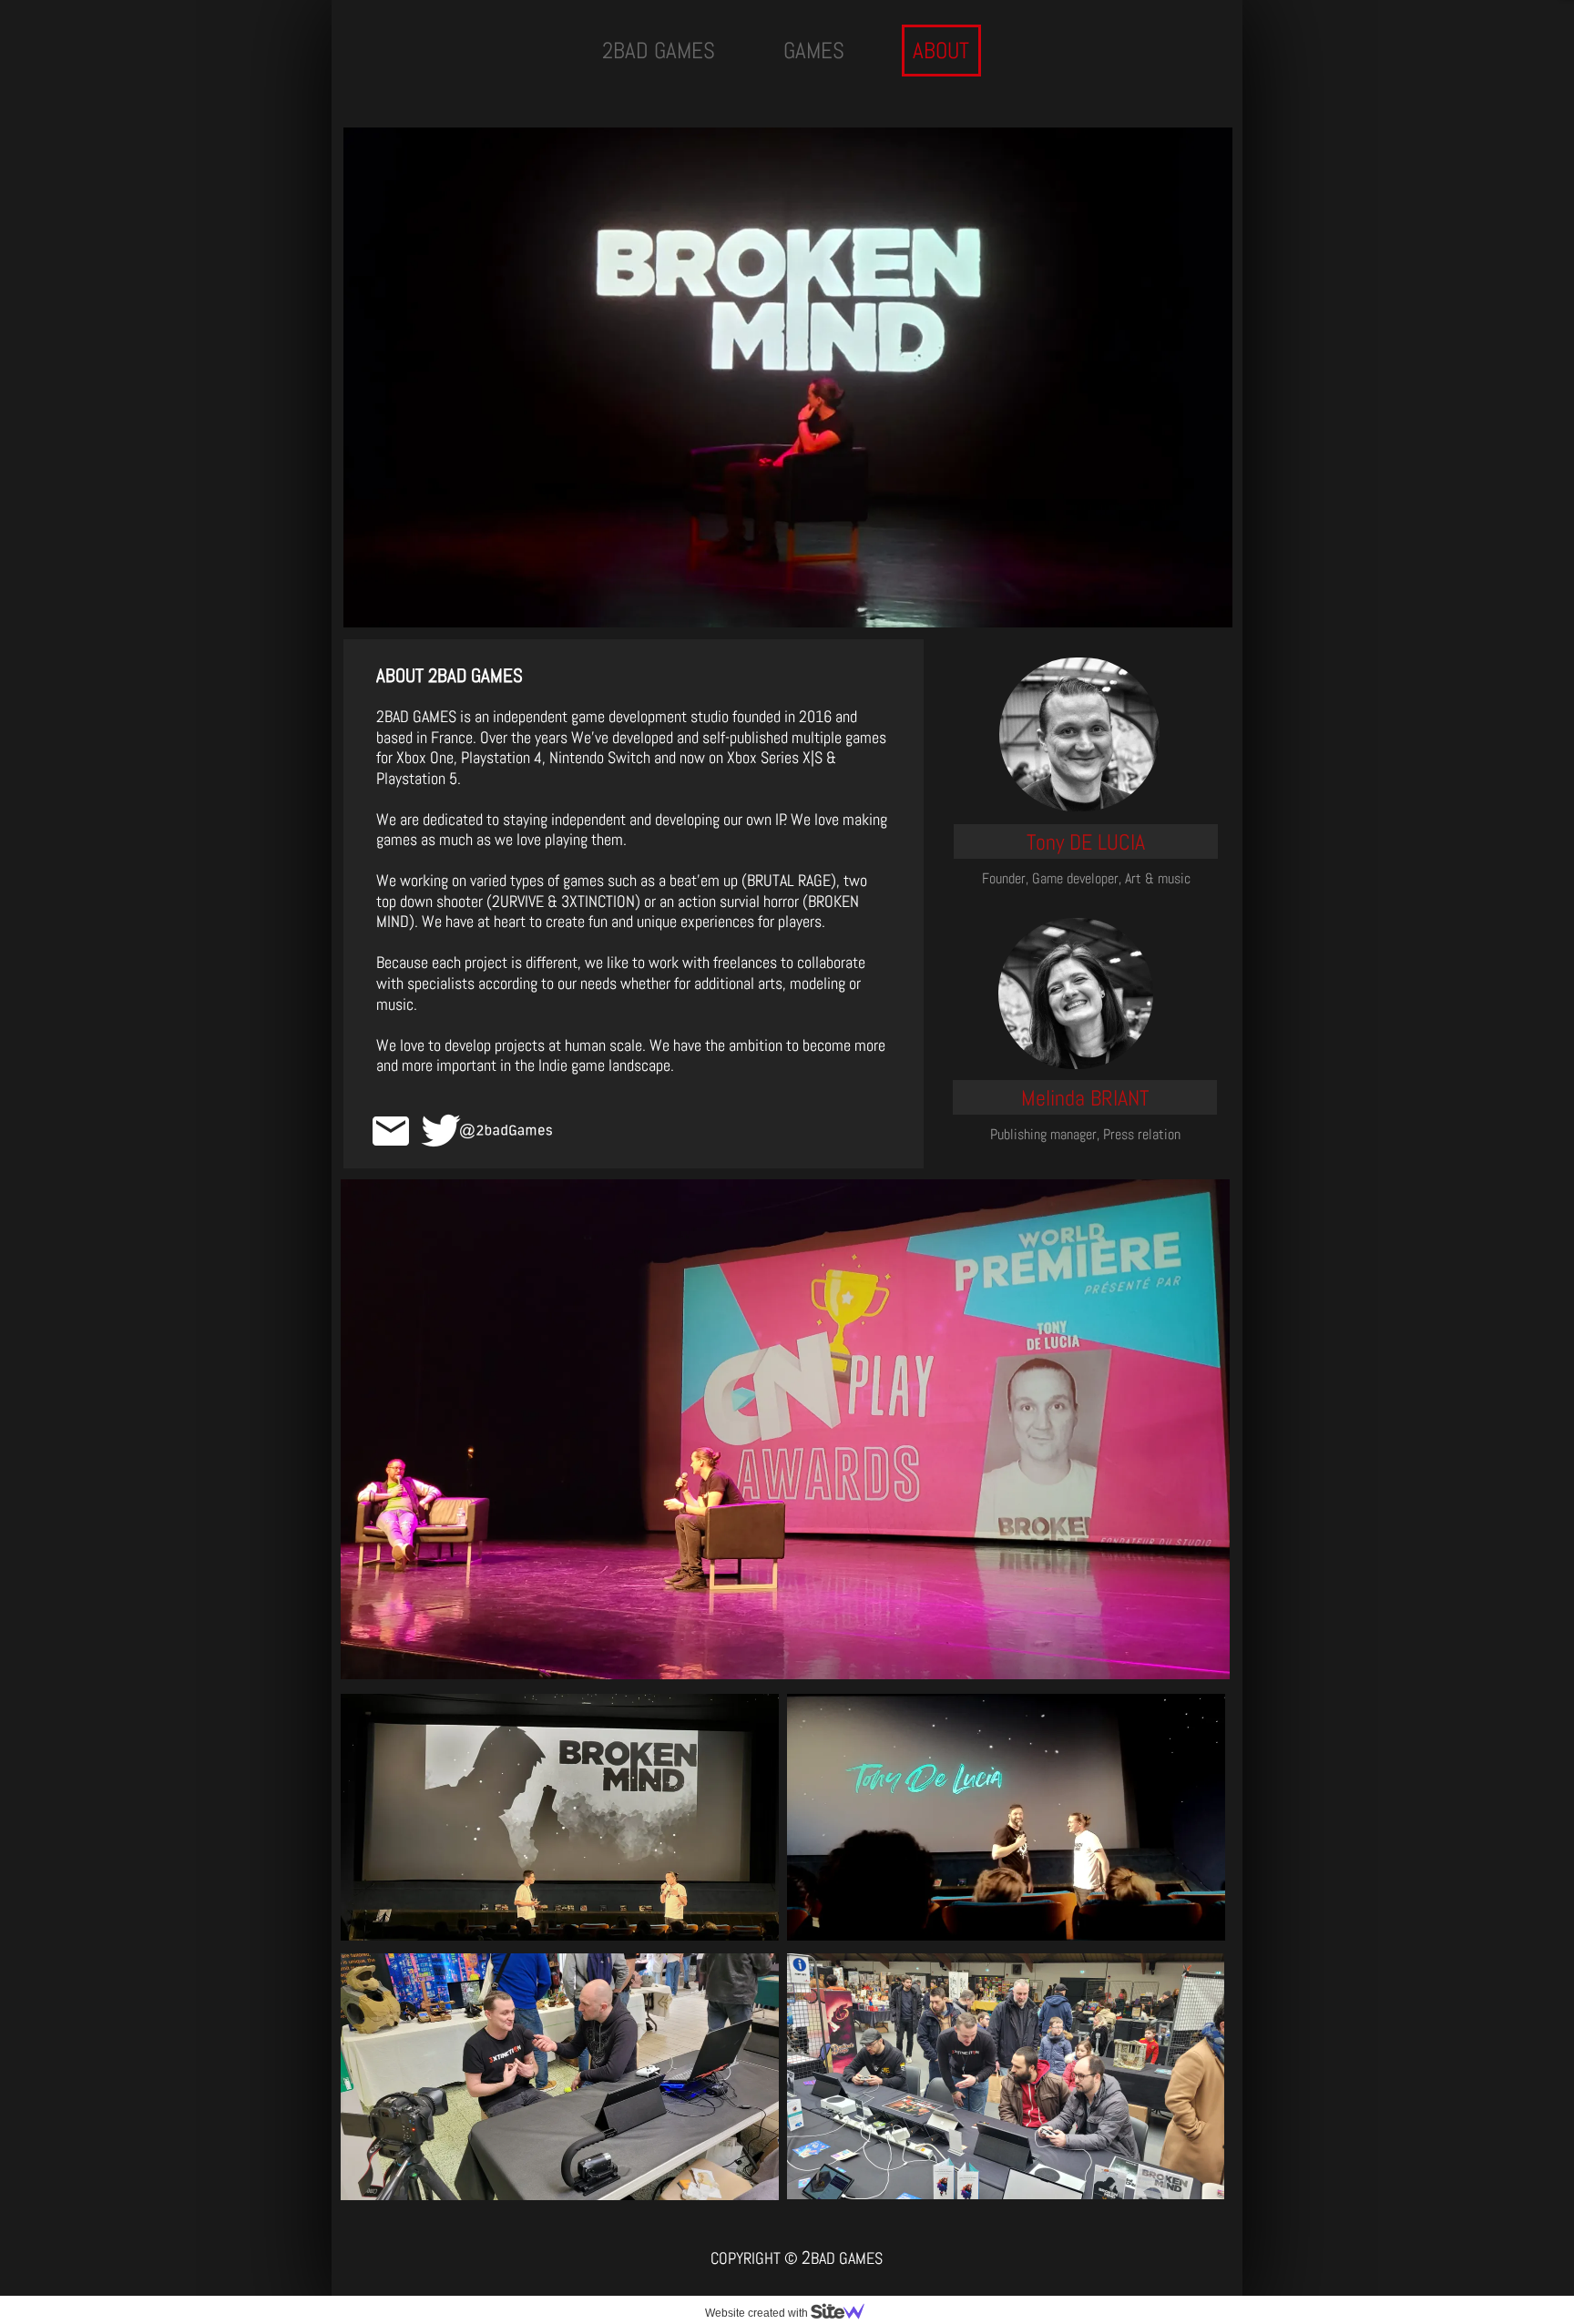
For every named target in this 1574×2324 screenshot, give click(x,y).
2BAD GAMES (659, 51)
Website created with (758, 2313)
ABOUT (941, 51)
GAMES (814, 51)
